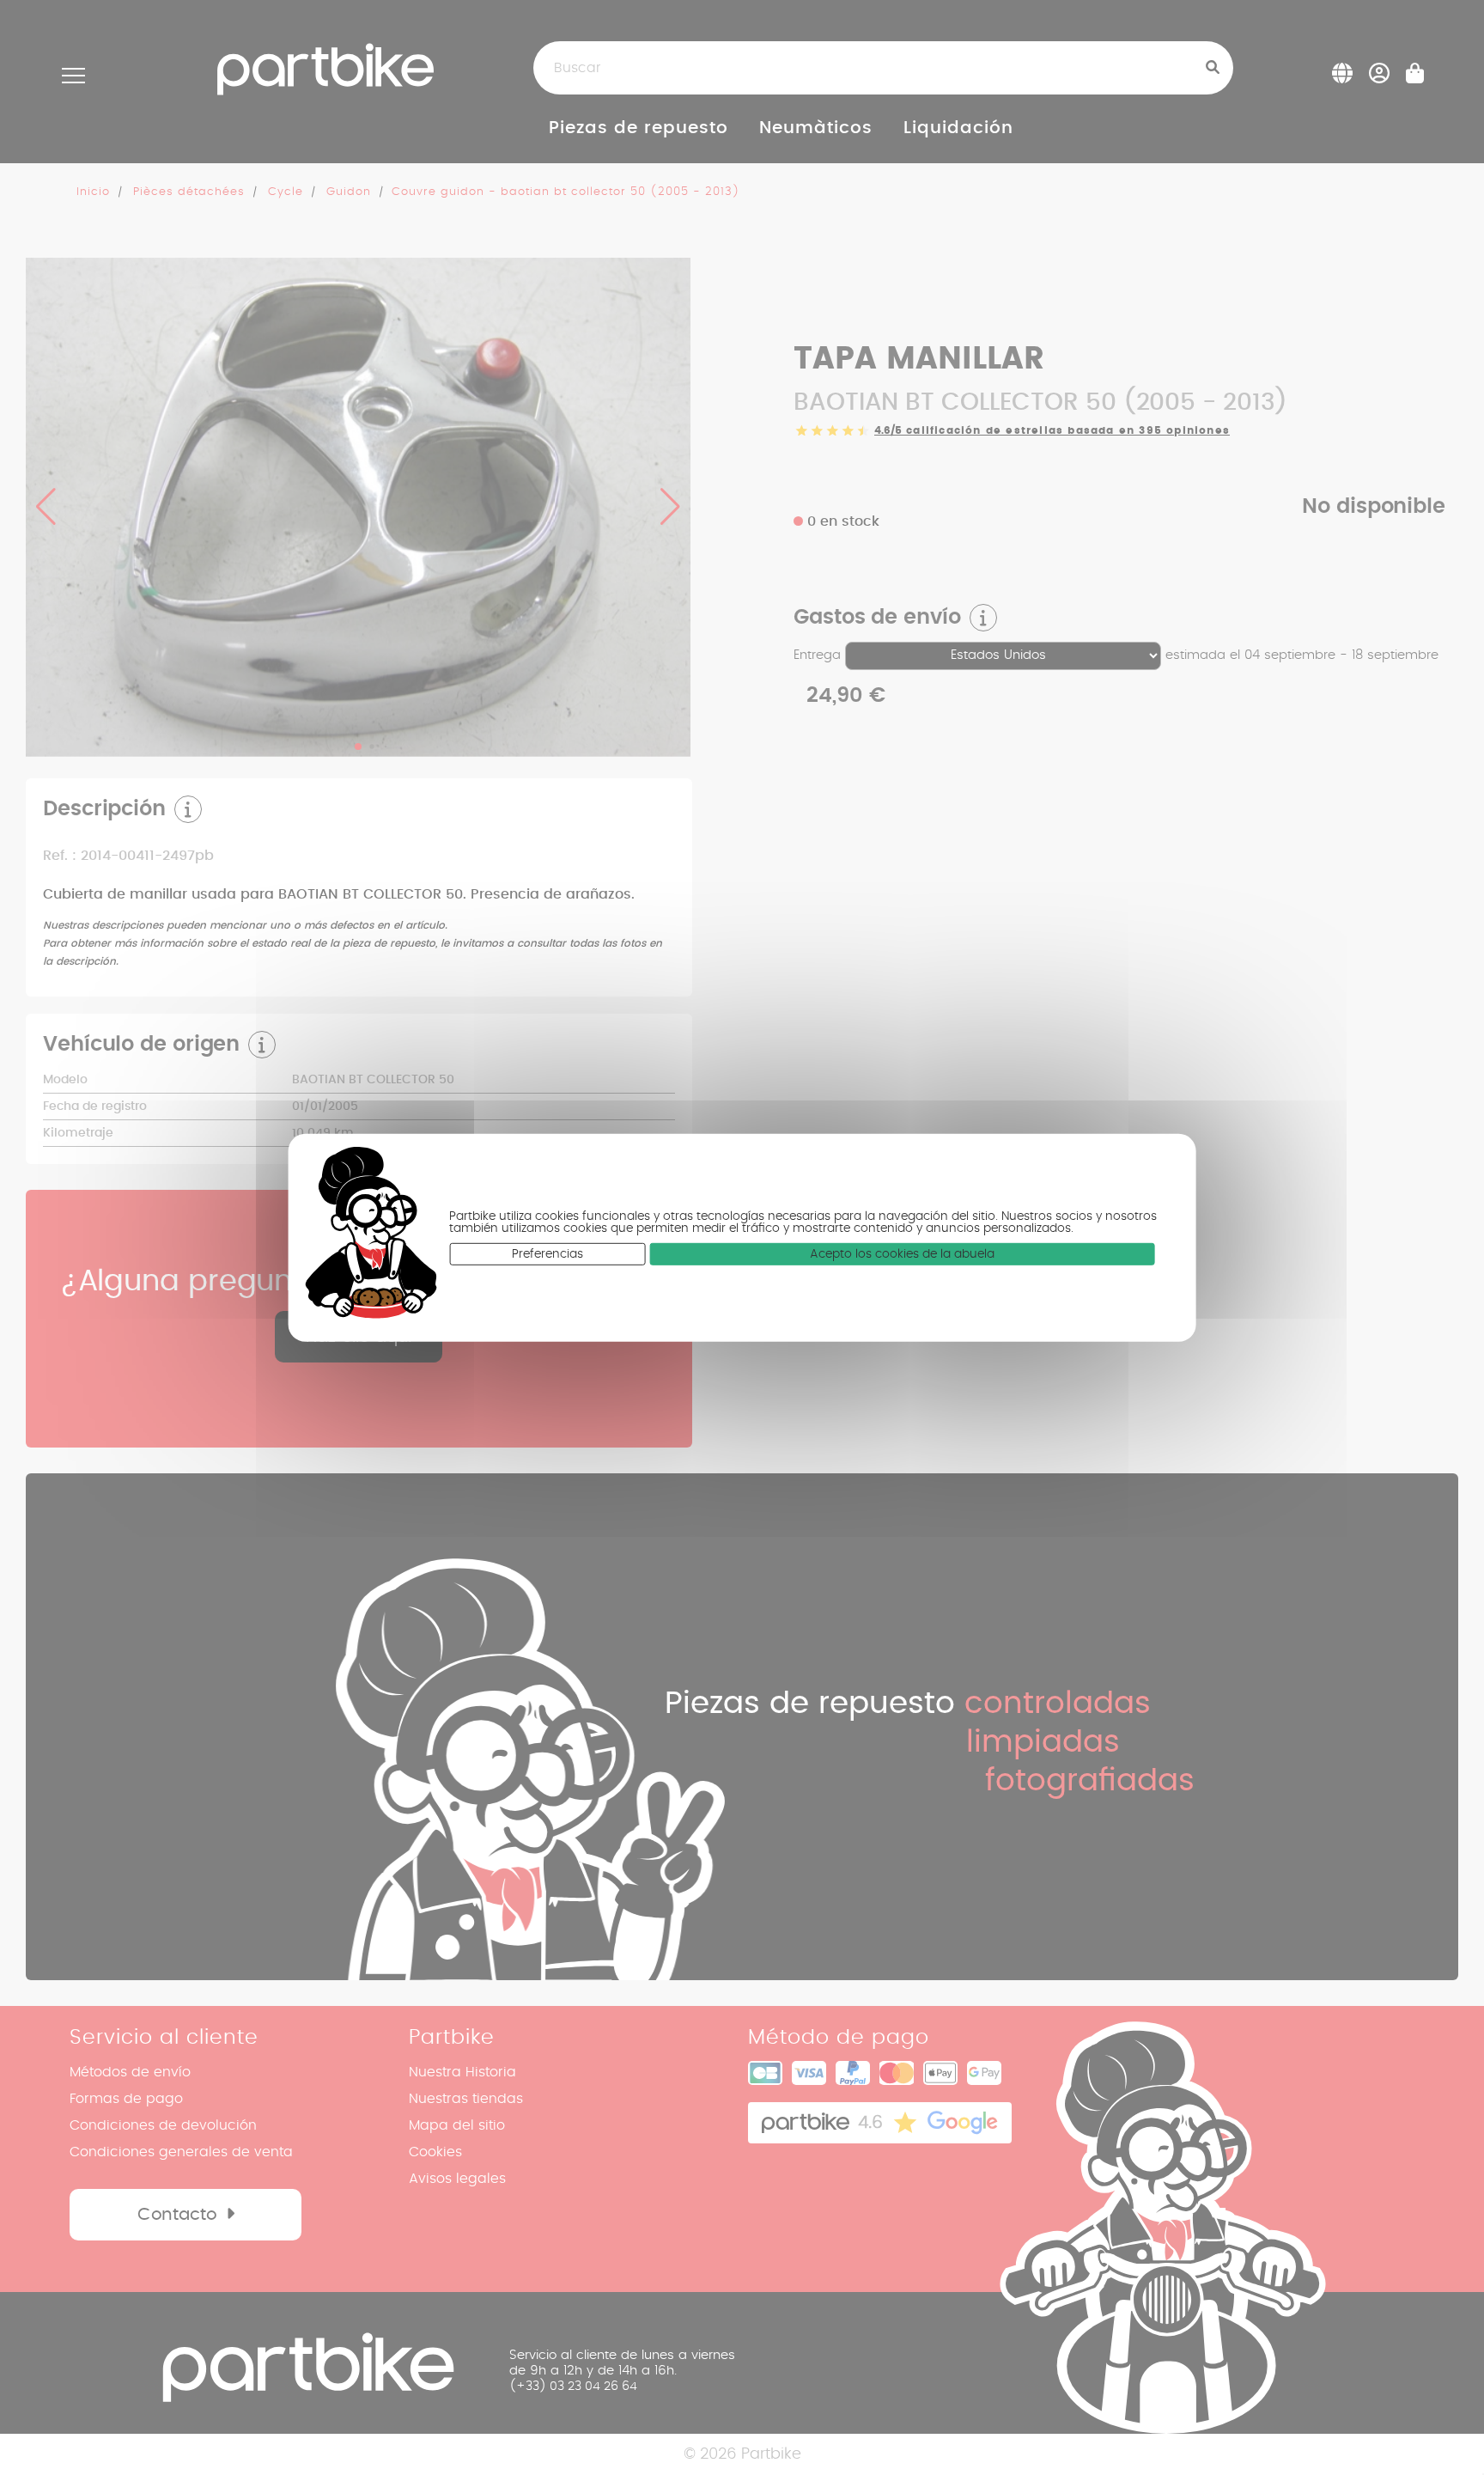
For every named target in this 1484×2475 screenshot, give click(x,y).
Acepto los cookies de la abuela (902, 1253)
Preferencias (547, 1253)
